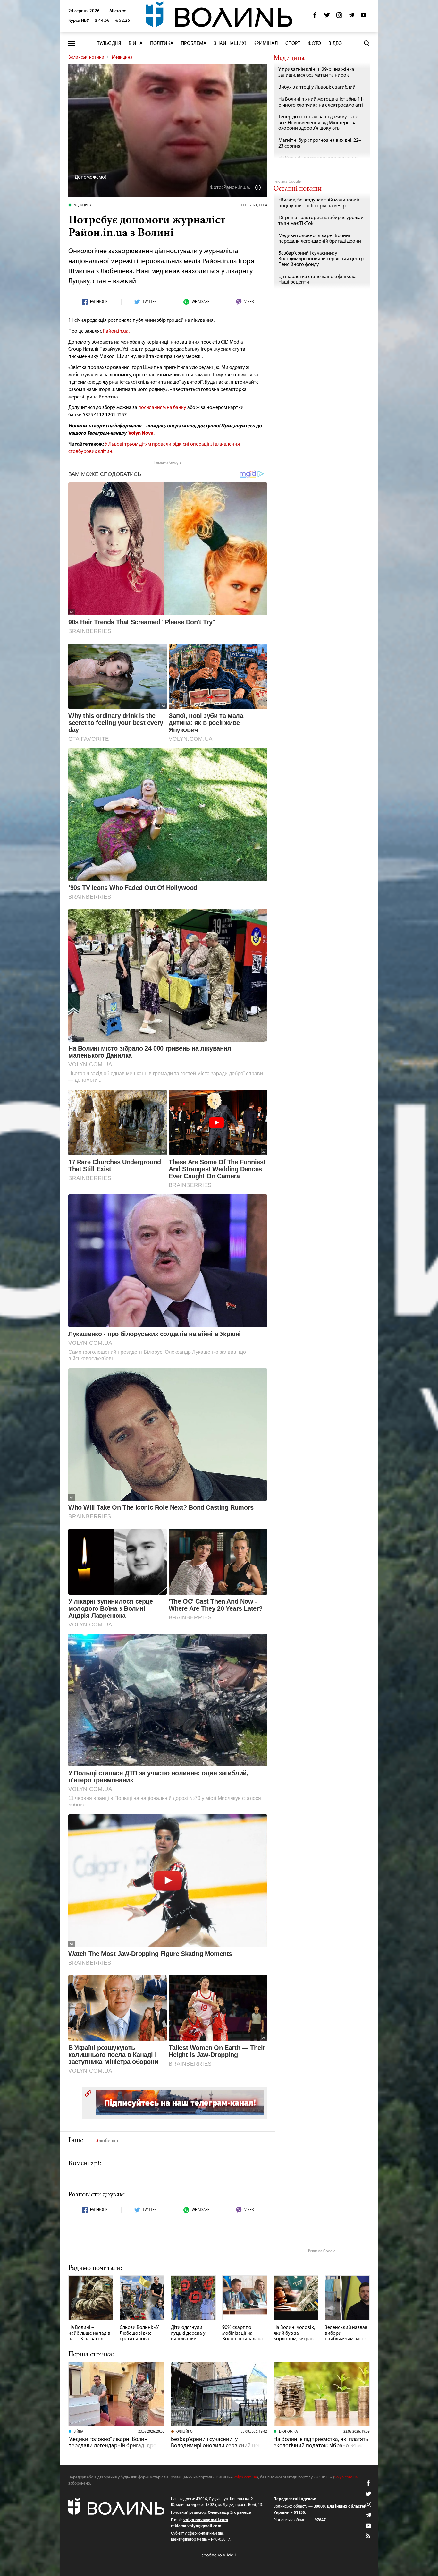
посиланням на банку (162, 408)
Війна (136, 44)
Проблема (194, 44)
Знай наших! (230, 44)
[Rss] (368, 2536)
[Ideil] (219, 2555)
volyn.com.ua (245, 2477)
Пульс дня (109, 44)
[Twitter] (327, 17)
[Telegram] (351, 17)
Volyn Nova (141, 433)
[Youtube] (364, 17)
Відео (335, 44)
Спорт (293, 44)
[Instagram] (339, 17)
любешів (108, 2141)
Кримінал (266, 44)
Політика (162, 44)
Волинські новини (86, 58)
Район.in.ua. (116, 331)
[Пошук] (367, 43)
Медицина (122, 58)
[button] (118, 11)
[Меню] (72, 43)
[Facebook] (315, 17)
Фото (314, 44)
